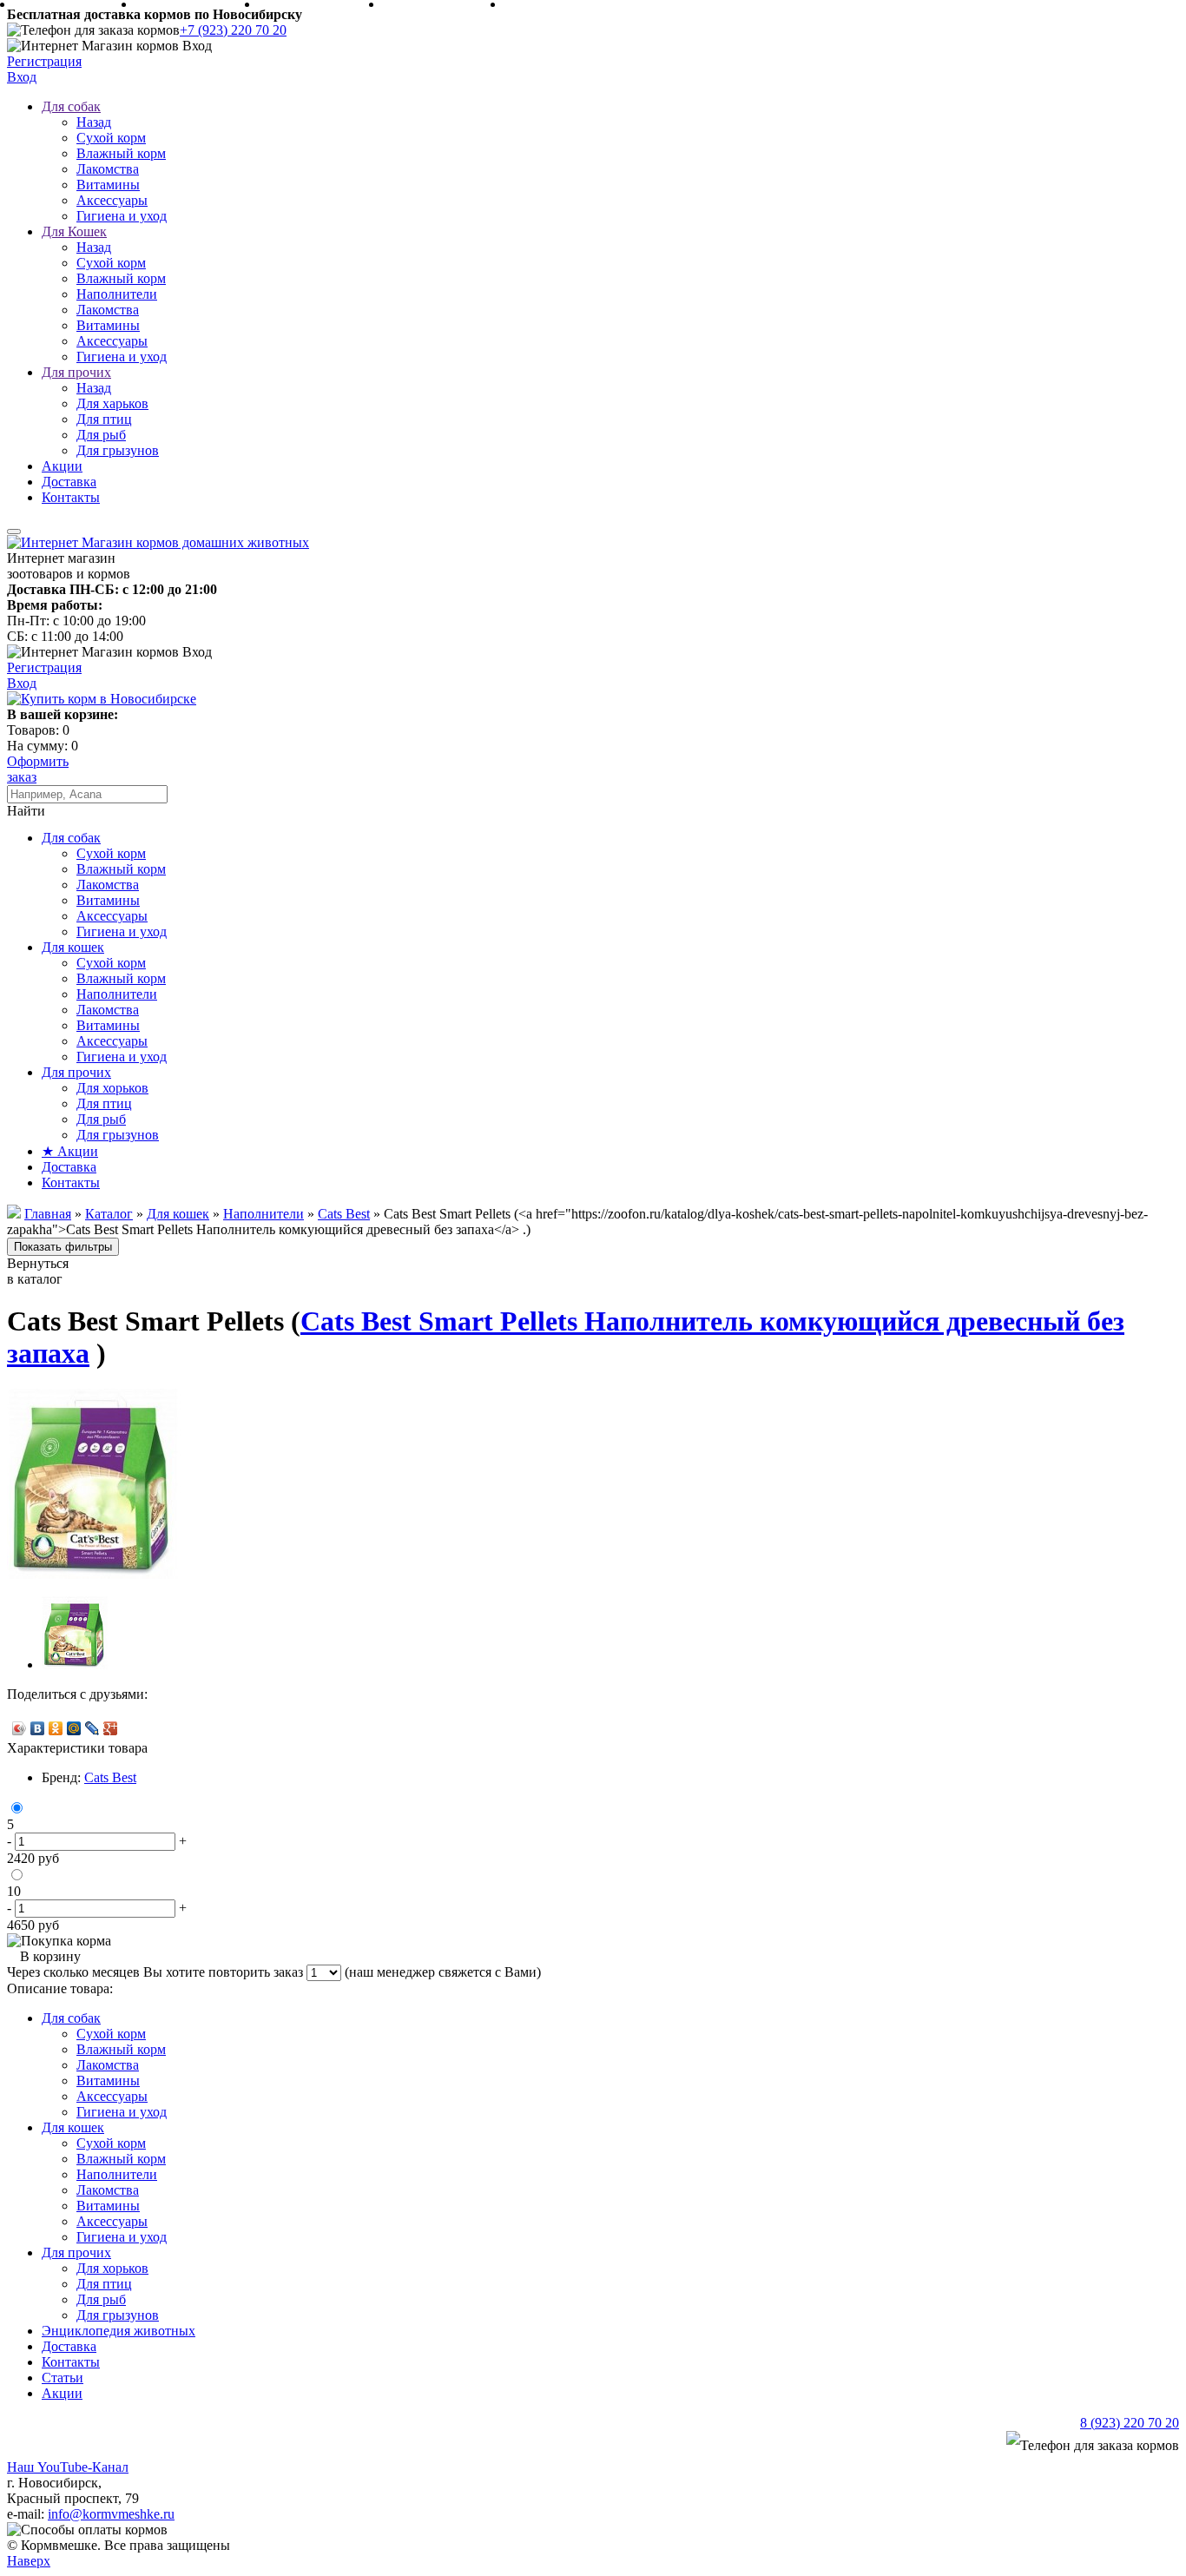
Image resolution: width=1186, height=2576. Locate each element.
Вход (22, 77)
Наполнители (117, 294)
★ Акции (70, 1151)
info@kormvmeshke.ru (111, 2514)
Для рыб (101, 435)
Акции (62, 466)
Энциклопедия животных (119, 2331)
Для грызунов (118, 450)
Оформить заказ (38, 769)
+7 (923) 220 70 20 (233, 30)
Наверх (29, 2561)
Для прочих (76, 372)
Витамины (108, 185)
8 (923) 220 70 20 (1130, 2423)
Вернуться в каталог (38, 1271)
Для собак (71, 106)
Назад (94, 122)
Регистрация (44, 61)
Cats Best (110, 1777)
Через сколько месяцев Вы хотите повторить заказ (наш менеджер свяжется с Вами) (274, 1972)
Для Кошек (74, 231)
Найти (26, 811)
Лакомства (108, 169)
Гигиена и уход (122, 216)
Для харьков (112, 403)
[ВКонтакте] (38, 1728)
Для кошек (73, 947)
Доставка (69, 482)
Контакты (71, 497)
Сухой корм (111, 138)
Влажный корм (121, 153)
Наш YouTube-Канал (68, 2467)
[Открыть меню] (14, 532)
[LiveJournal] (92, 1728)
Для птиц (104, 419)
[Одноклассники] (56, 1728)
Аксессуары (112, 200)
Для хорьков (112, 1088)
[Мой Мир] (74, 1728)
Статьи (63, 2378)
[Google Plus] (111, 1728)
